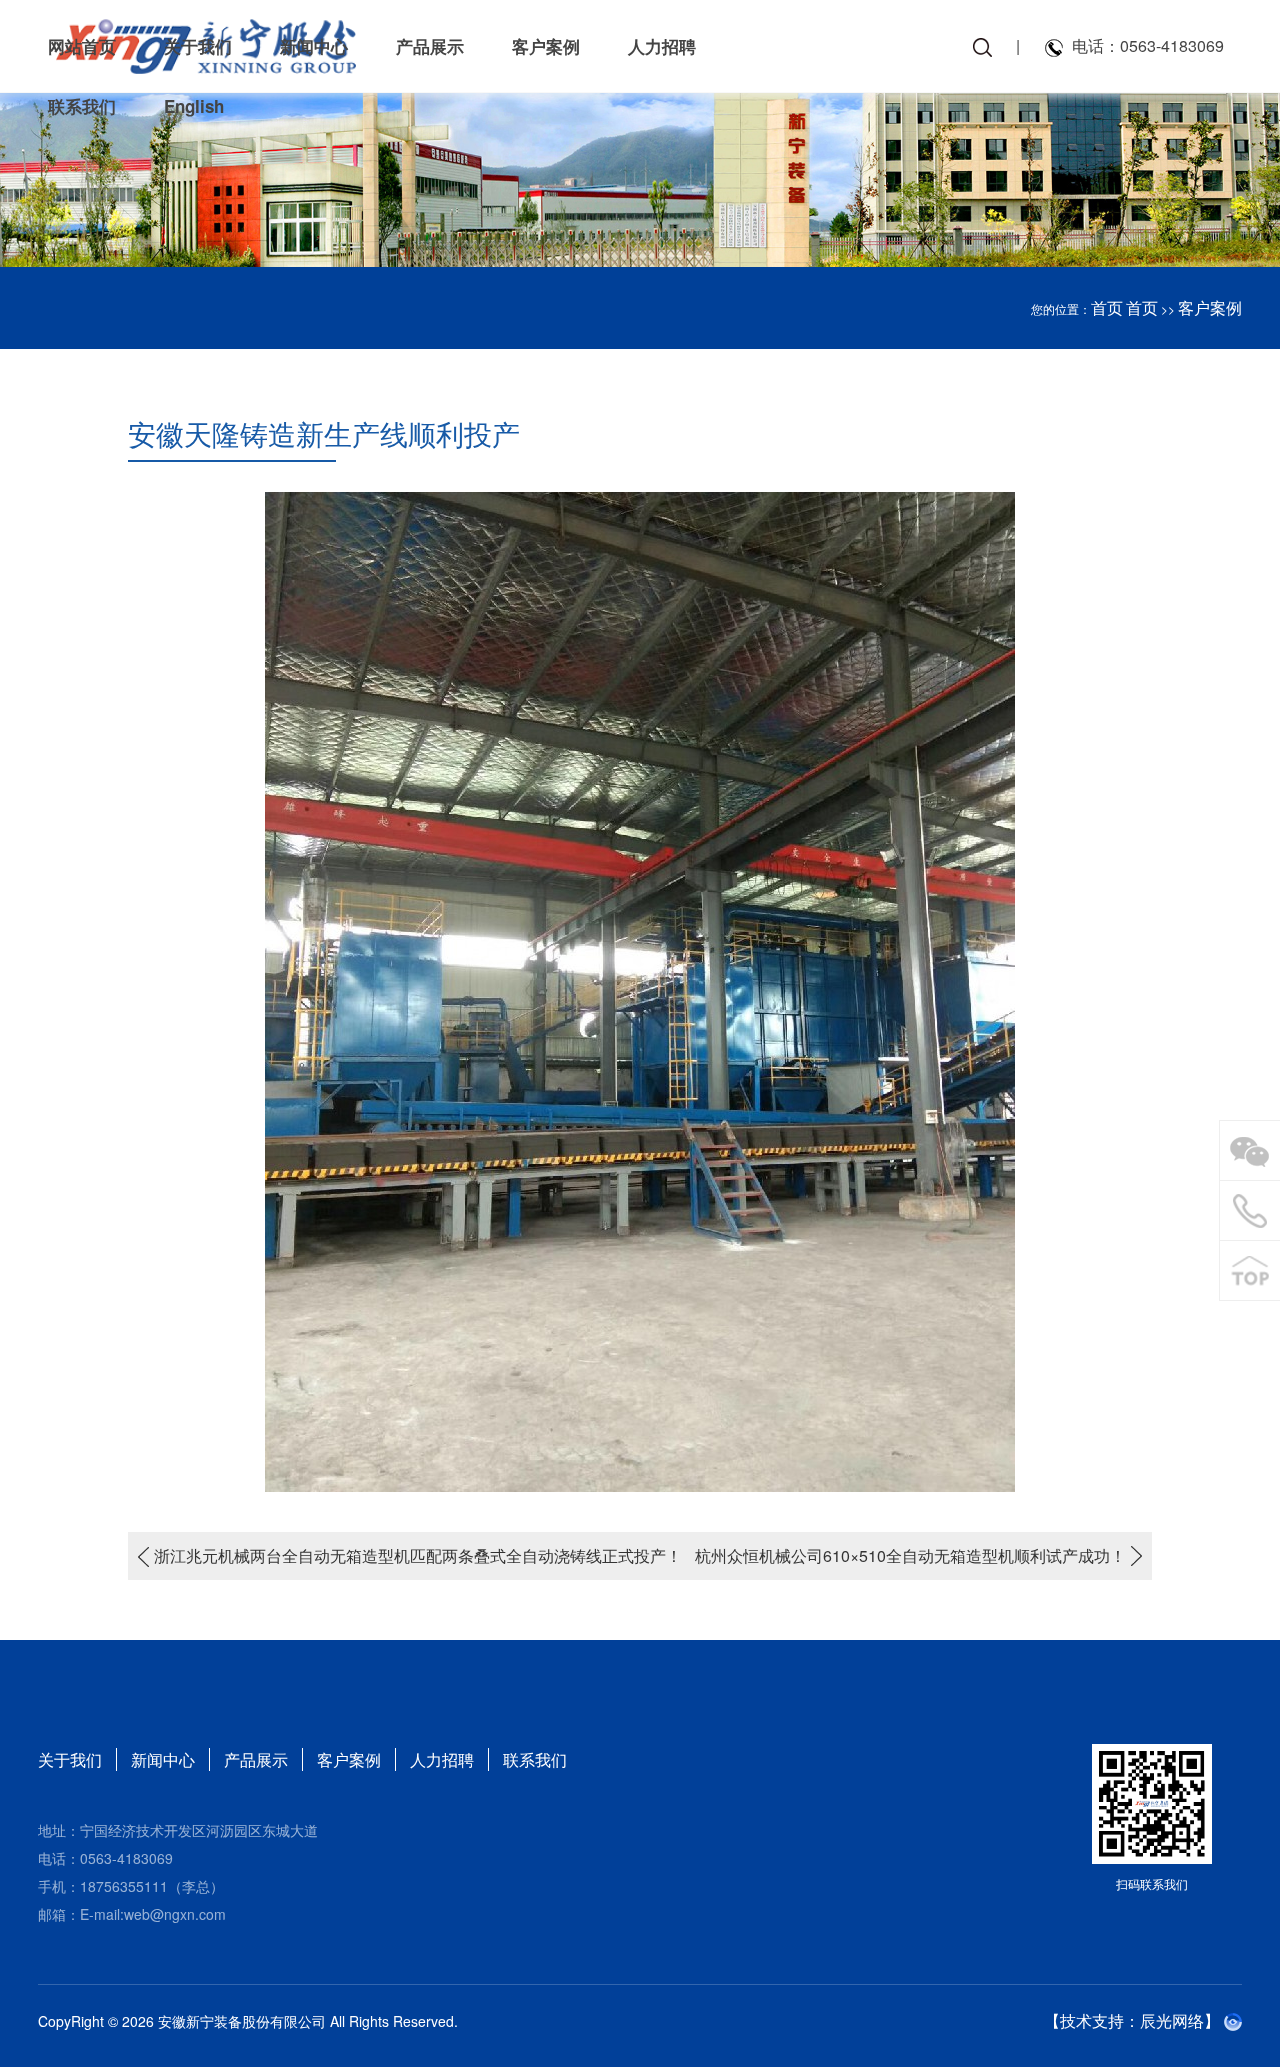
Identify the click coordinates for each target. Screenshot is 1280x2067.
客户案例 (1210, 307)
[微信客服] (1250, 1151)
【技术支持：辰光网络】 (1132, 2020)
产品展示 (256, 1759)
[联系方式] (1250, 1211)
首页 (1107, 307)
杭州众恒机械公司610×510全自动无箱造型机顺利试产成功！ (910, 1555)
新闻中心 (163, 1759)
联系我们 (535, 1759)
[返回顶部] (1250, 1271)
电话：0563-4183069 (1148, 45)
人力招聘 (442, 1759)
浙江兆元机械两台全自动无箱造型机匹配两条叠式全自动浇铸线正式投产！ (418, 1555)
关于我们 (70, 1759)
